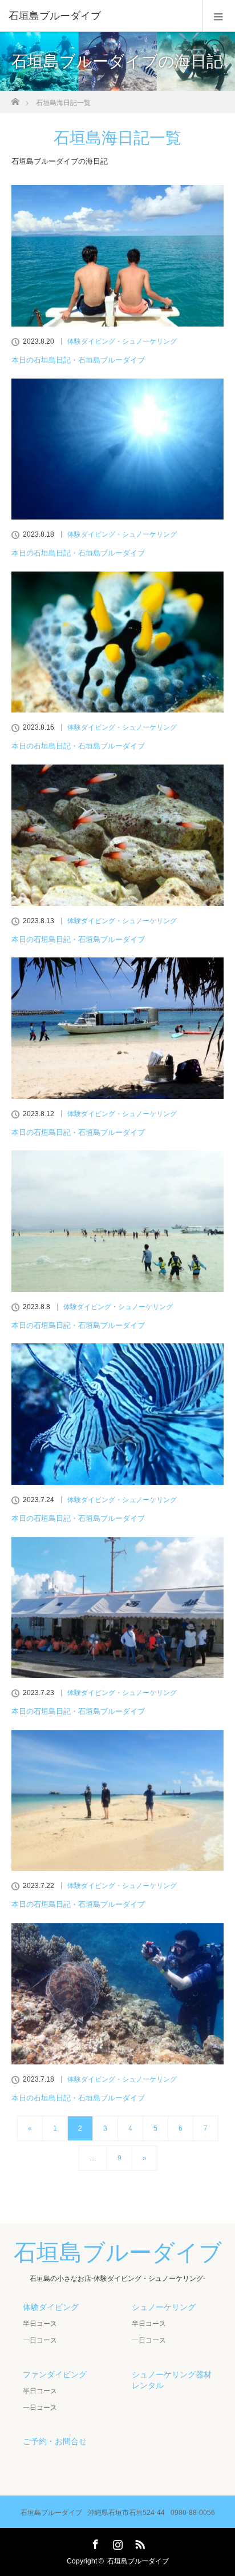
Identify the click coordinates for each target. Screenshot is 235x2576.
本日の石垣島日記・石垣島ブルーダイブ (78, 360)
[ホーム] (15, 98)
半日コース (40, 2324)
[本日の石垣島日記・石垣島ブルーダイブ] (117, 256)
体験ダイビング (51, 2307)
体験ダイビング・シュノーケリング (122, 341)
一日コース (40, 2340)
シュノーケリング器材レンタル (172, 2380)
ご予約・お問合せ (55, 2441)
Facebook (94, 2542)
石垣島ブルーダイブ (55, 16)
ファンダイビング (55, 2374)
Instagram (116, 2542)
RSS (139, 2542)
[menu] (219, 16)
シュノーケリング (164, 2307)
